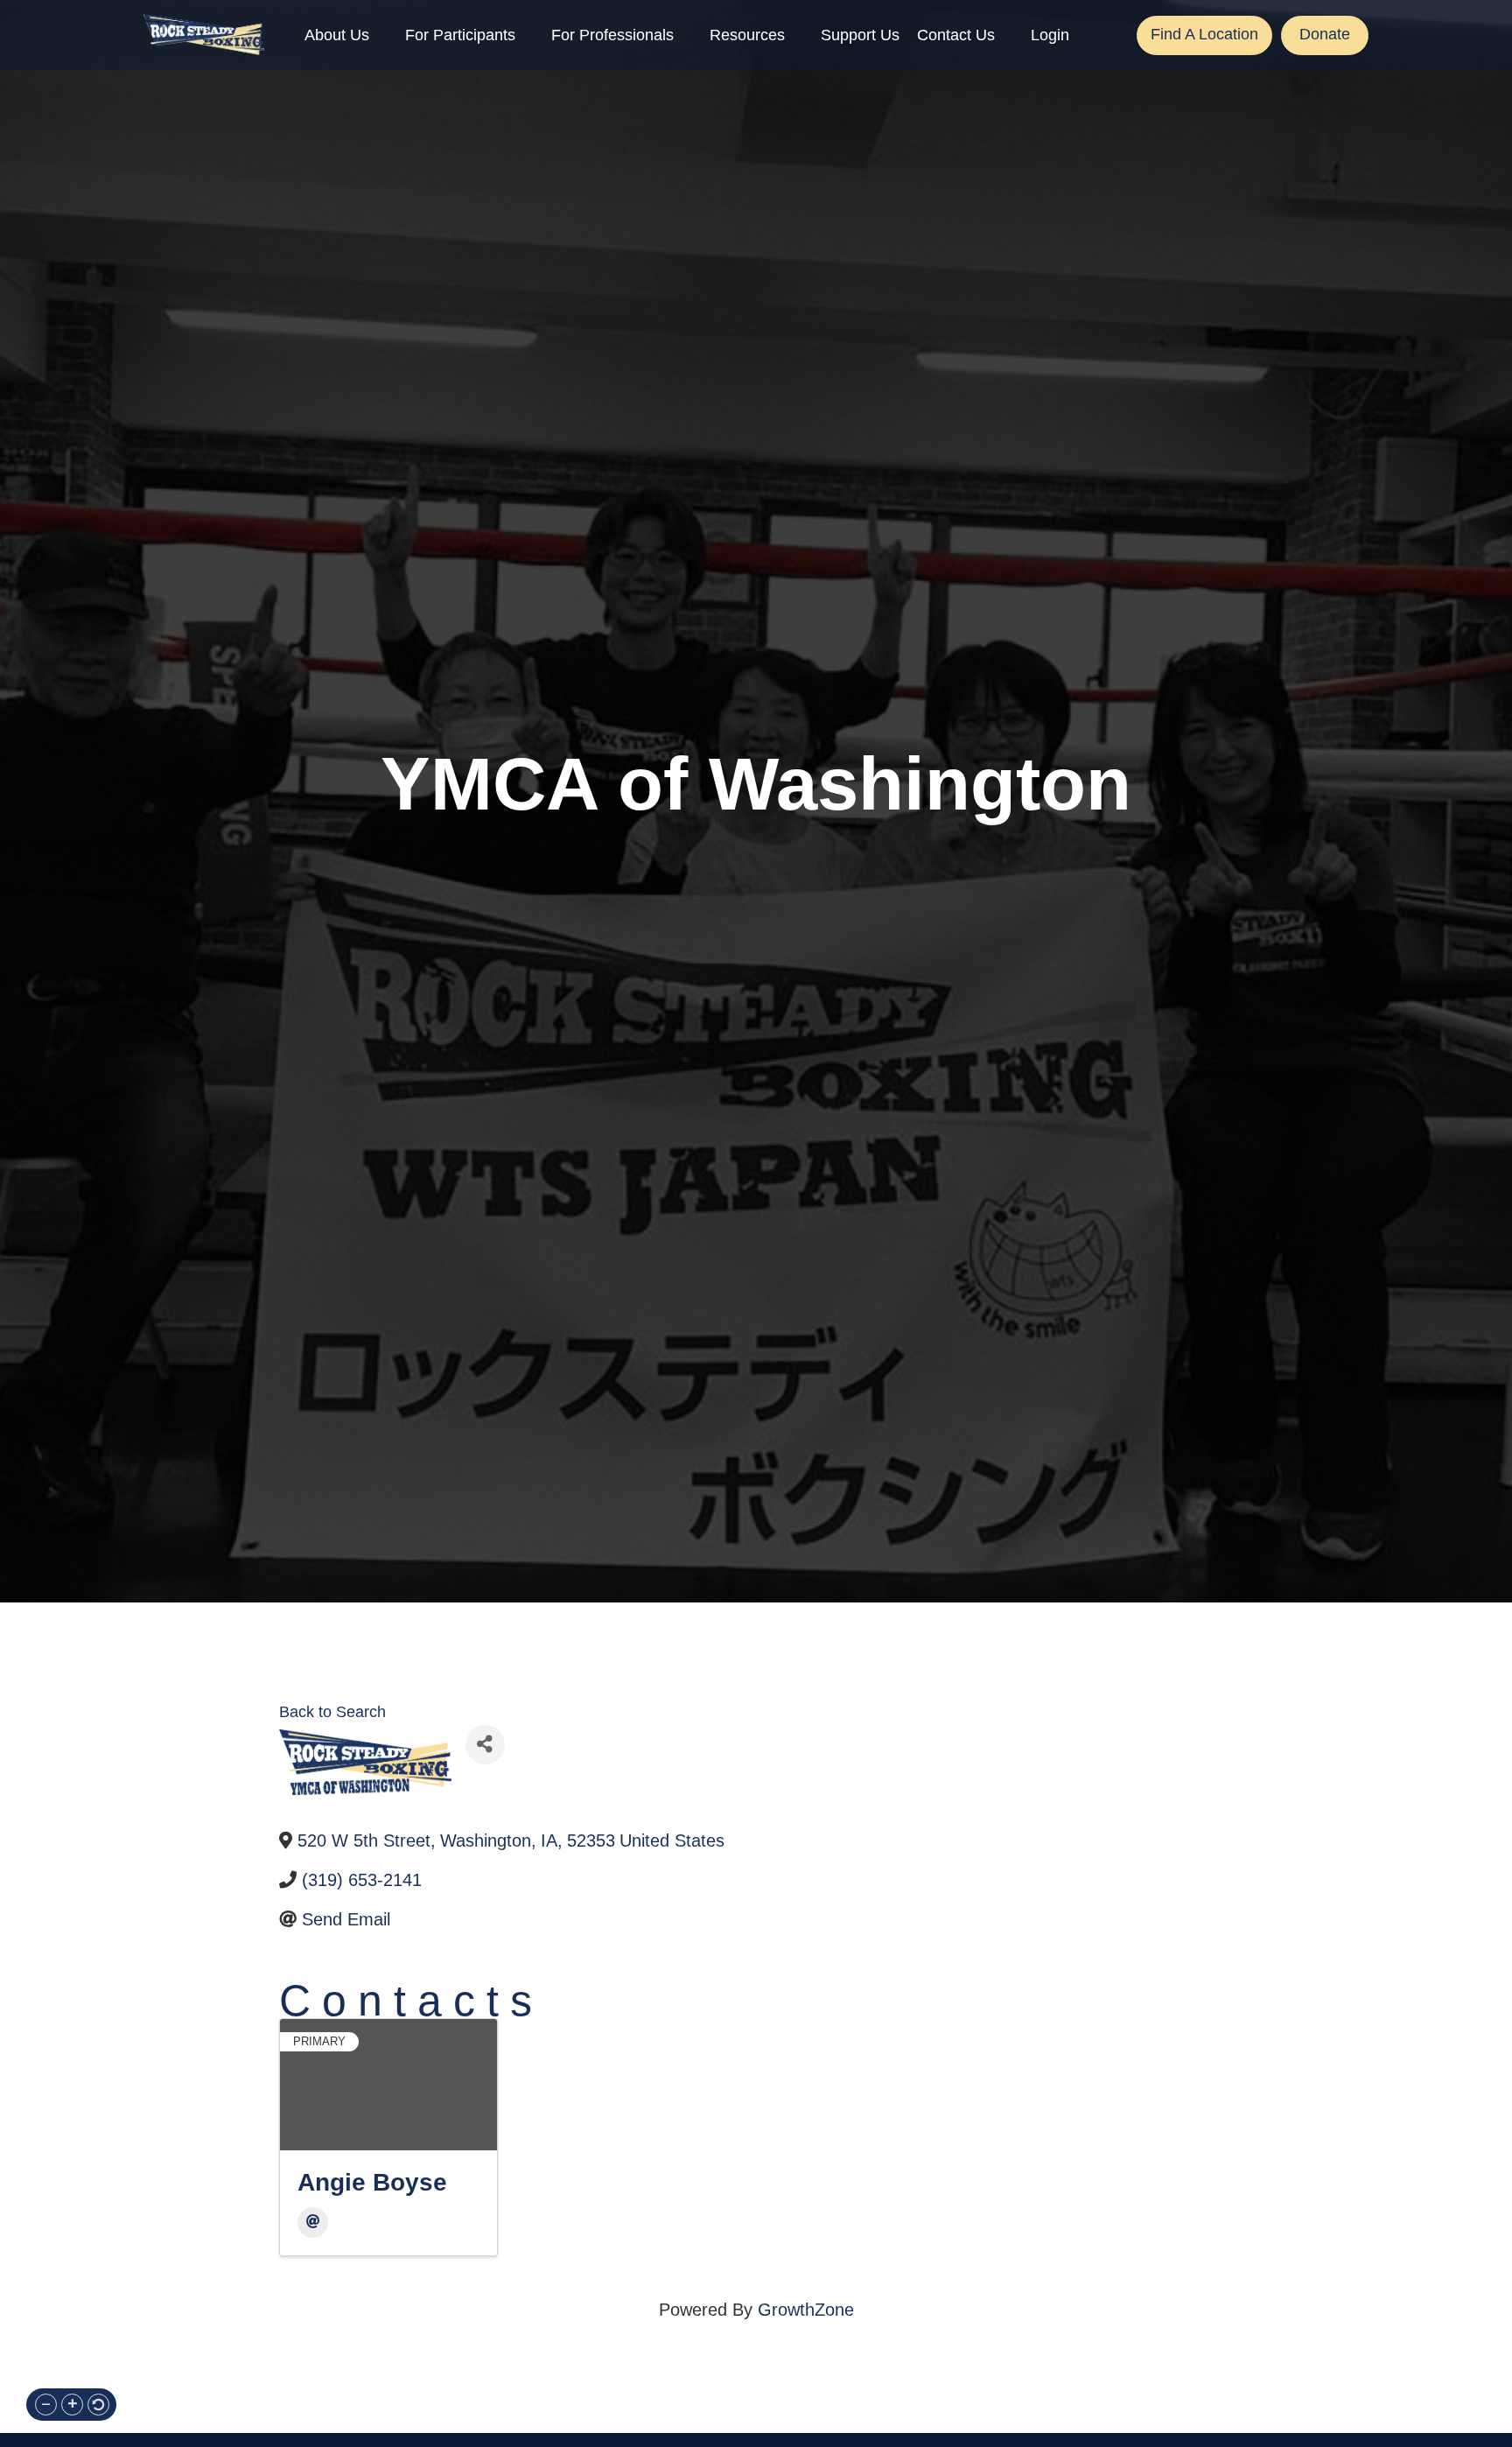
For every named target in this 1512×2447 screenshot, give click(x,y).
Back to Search (332, 1712)
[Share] (485, 1745)
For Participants (460, 35)
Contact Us (956, 35)
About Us (337, 35)
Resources (747, 35)
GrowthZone (806, 2310)
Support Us (860, 35)
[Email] (313, 2223)
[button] (46, 2405)
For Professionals (612, 35)
